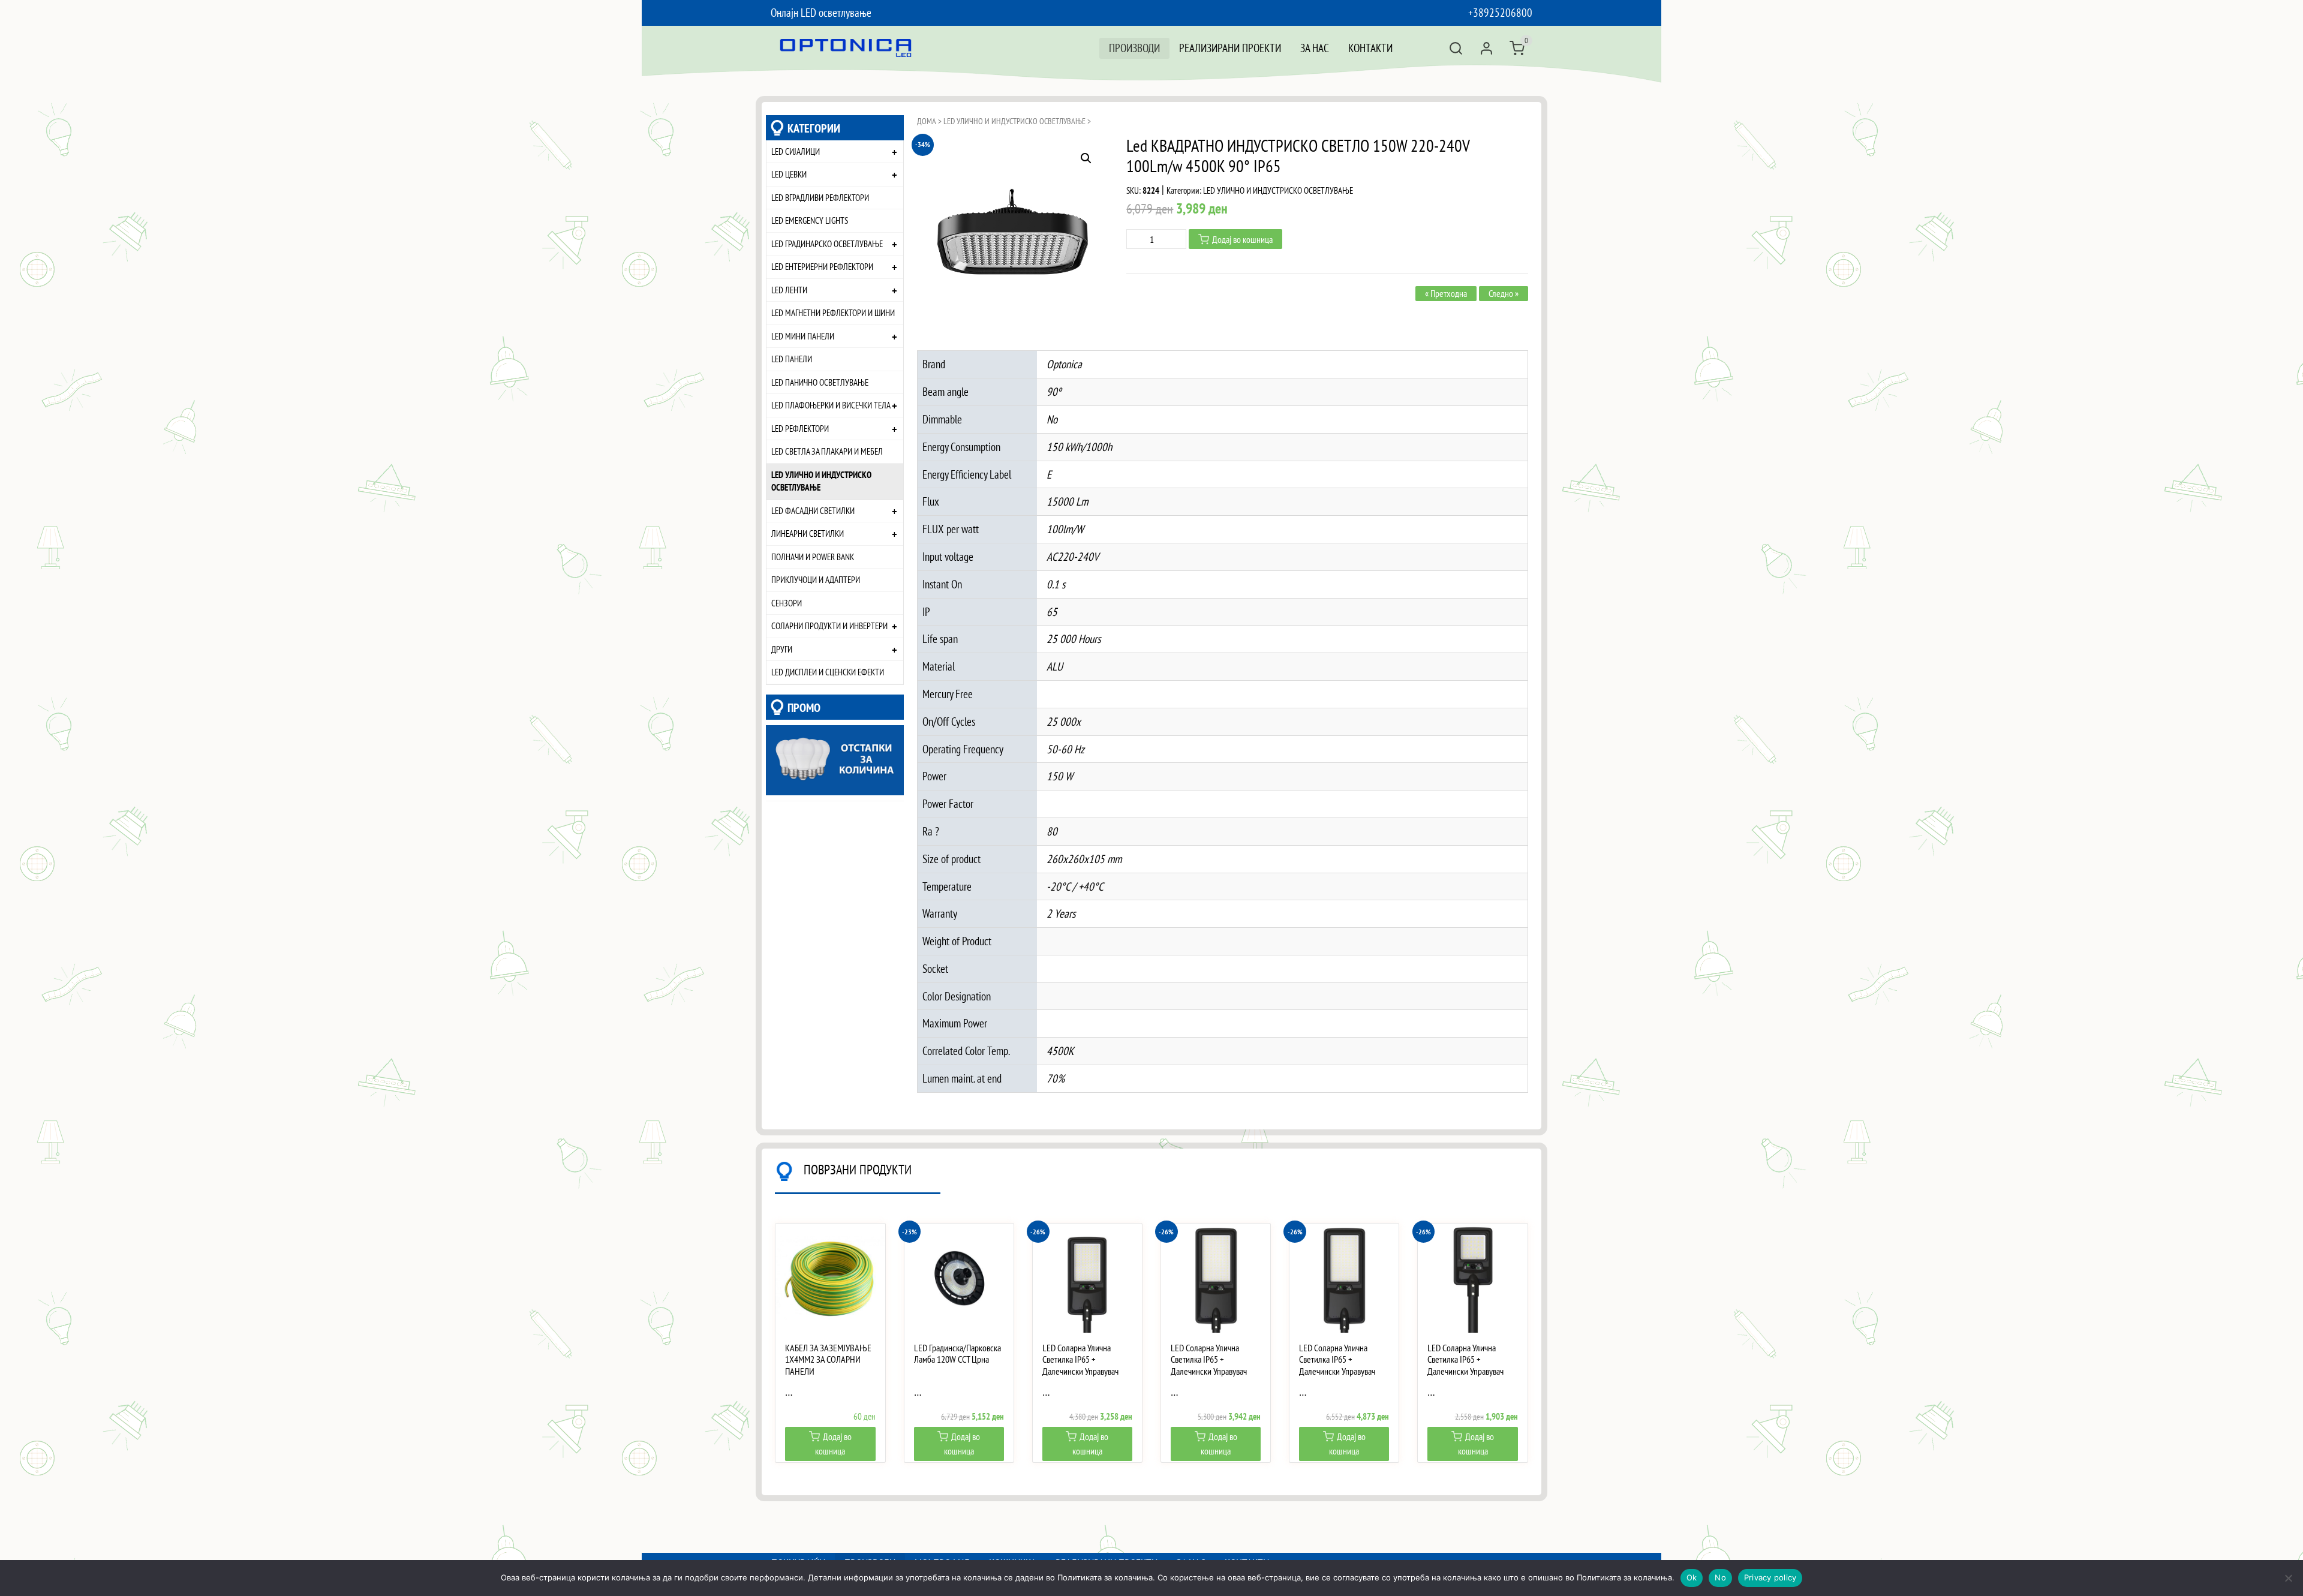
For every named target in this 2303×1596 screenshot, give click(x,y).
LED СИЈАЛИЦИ (796, 151)
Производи (1134, 48)
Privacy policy (1770, 1577)
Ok (1692, 1577)
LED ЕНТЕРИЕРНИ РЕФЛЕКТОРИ (822, 266)
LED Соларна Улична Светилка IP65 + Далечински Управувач (1080, 1359)
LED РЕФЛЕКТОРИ (800, 428)
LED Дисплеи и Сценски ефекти (828, 672)
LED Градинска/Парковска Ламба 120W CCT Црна (957, 1354)
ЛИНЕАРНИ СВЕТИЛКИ (808, 533)
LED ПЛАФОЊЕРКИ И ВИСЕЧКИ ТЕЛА (831, 405)
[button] (1086, 158)
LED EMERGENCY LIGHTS (810, 220)
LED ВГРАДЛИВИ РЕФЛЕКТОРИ (820, 197)
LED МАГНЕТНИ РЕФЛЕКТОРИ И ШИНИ (833, 312)
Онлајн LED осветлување (821, 12)
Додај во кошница (1242, 239)
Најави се (1486, 48)
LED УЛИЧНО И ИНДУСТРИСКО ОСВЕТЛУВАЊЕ (821, 481)
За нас (1315, 48)
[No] (2288, 1578)
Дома (927, 121)
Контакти (1370, 48)
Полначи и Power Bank (813, 557)
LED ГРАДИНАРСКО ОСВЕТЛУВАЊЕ (827, 244)
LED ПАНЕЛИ (792, 359)
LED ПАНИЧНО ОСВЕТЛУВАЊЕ (820, 382)
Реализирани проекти (1230, 48)
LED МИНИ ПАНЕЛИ (803, 336)
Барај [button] (1456, 48)
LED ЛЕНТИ (789, 290)
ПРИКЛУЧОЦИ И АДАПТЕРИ (816, 579)
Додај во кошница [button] (833, 1444)
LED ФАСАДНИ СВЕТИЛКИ (813, 510)
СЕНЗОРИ (787, 603)
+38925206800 (1500, 12)
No (1720, 1577)
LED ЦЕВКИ (789, 174)
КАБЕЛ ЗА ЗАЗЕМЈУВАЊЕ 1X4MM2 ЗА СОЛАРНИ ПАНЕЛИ (828, 1359)
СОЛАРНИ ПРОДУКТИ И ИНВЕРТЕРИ (829, 626)
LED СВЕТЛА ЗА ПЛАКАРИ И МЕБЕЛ (827, 451)
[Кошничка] (1517, 48)
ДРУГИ (782, 649)
